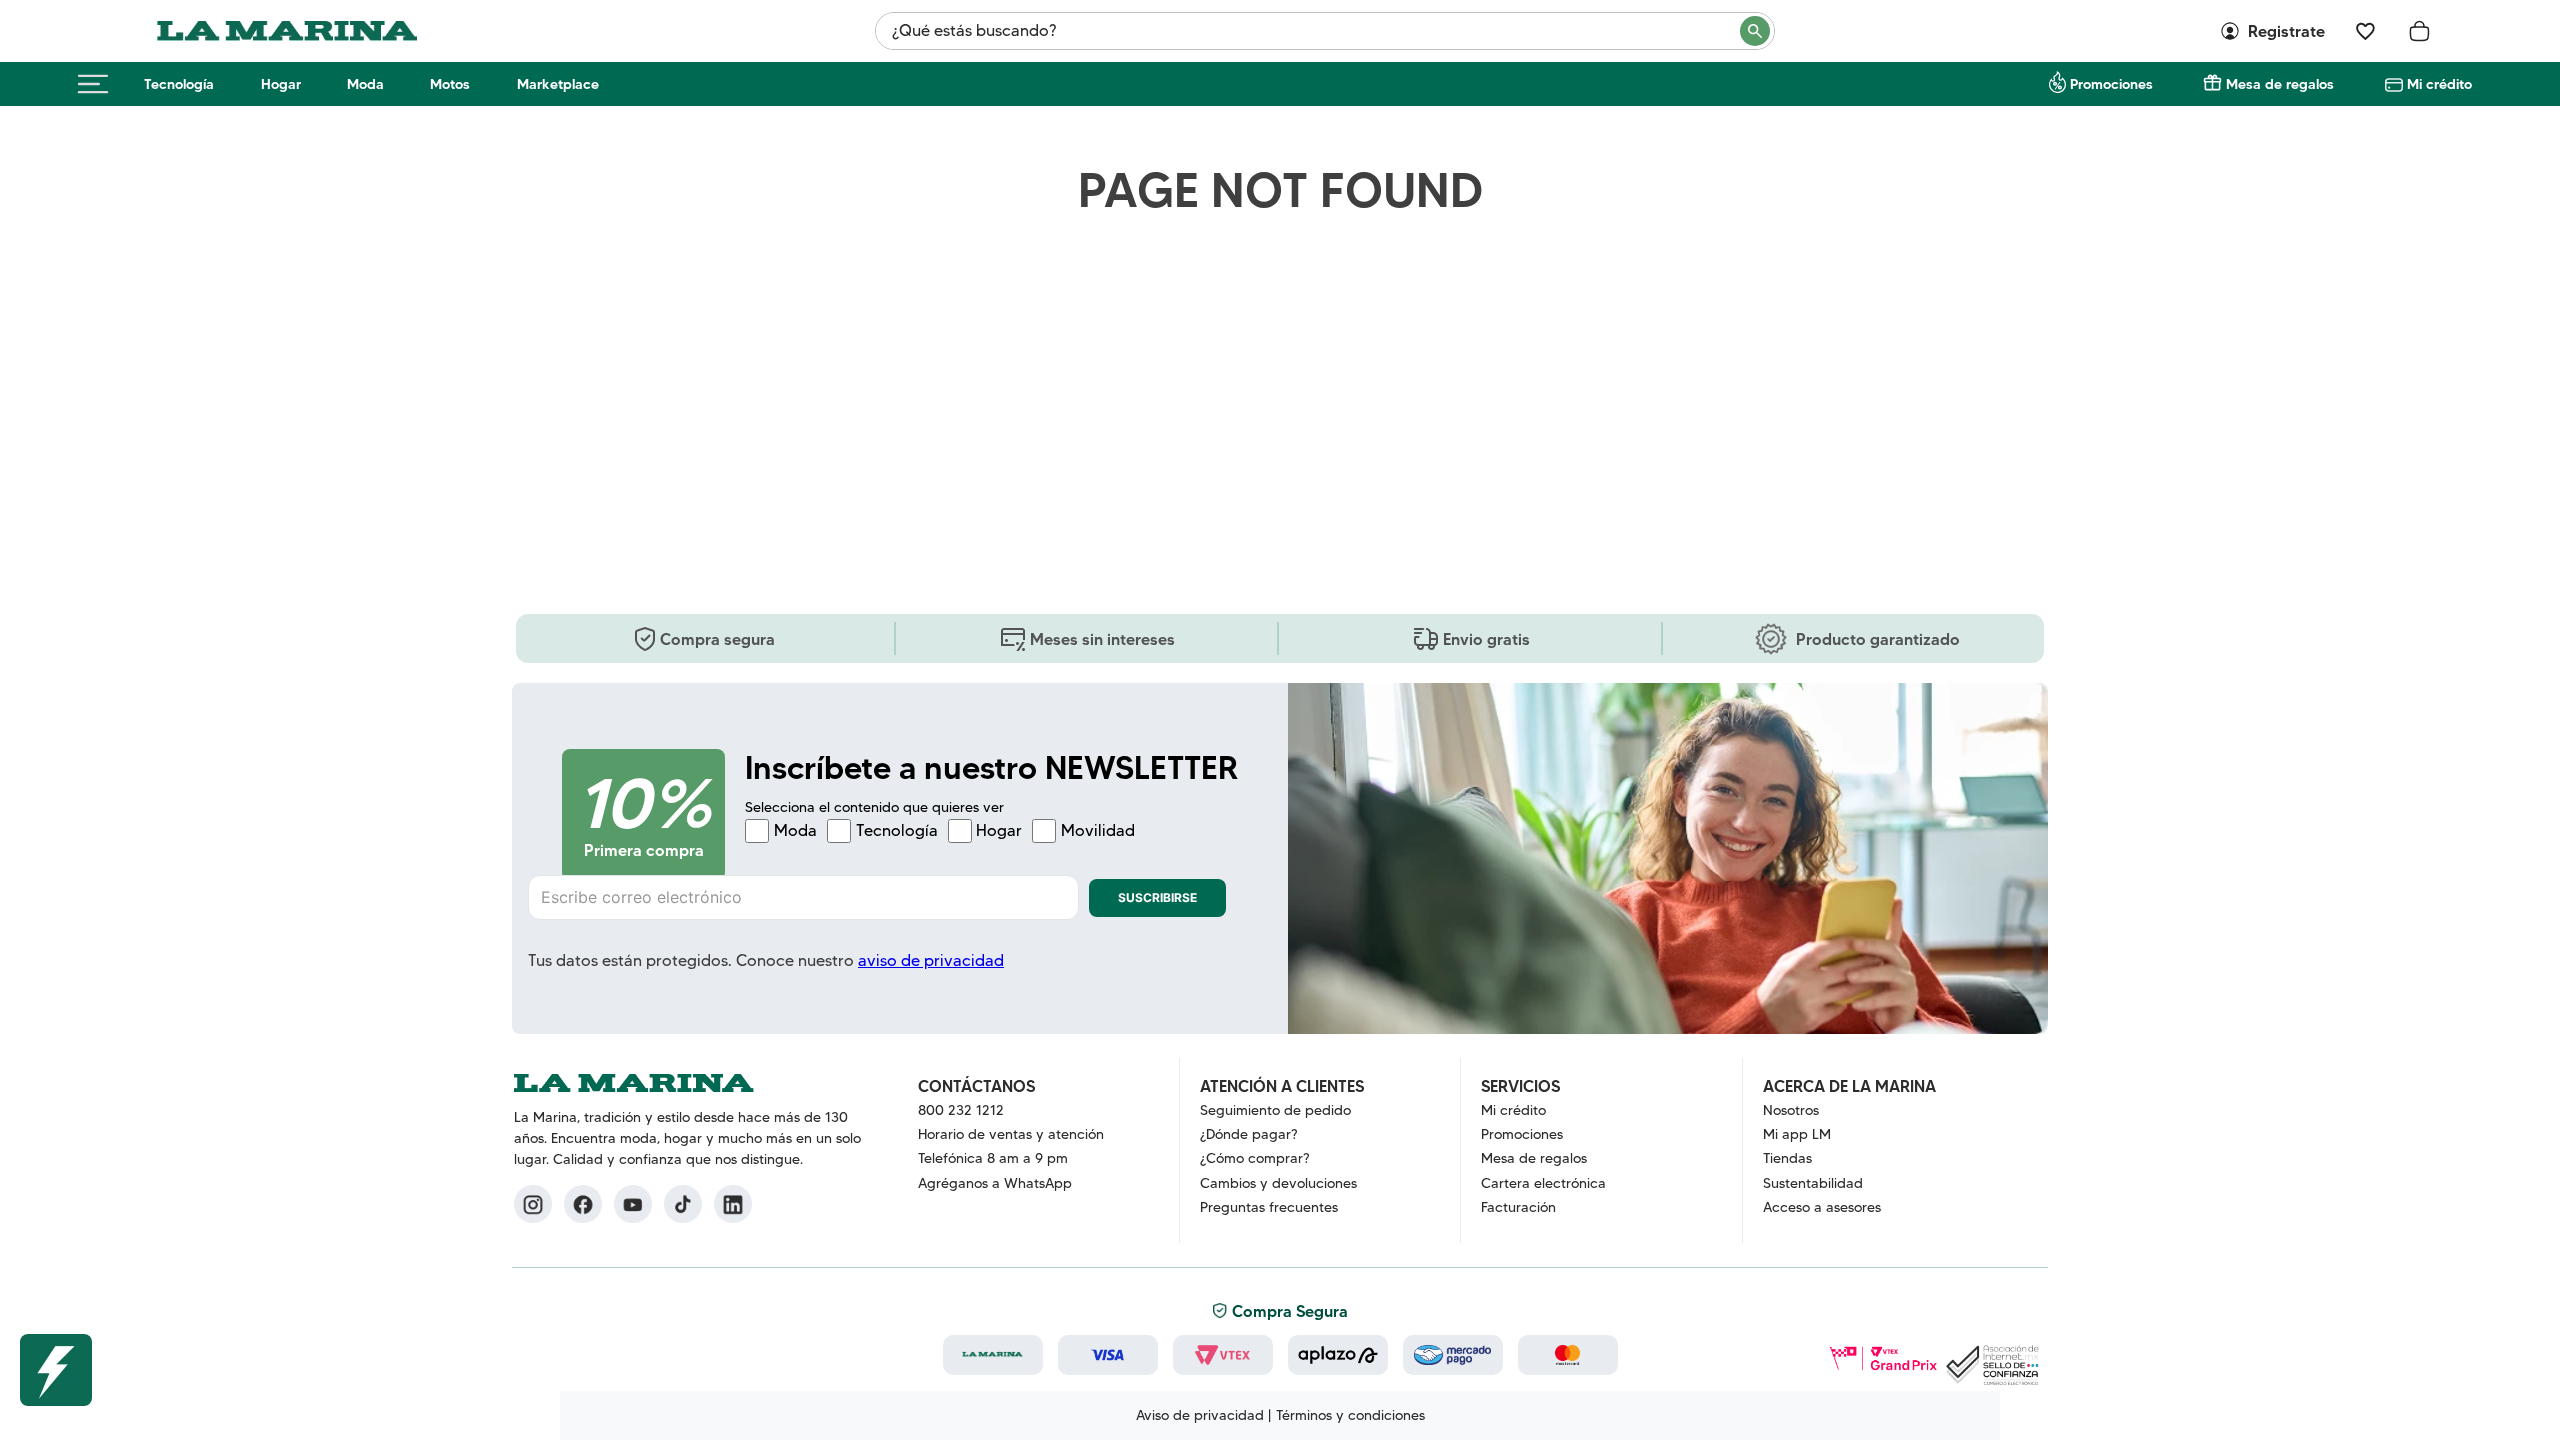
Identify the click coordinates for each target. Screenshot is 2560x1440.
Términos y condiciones (1350, 1415)
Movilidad (1098, 831)
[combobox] (1325, 31)
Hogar (281, 84)
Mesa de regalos (2280, 84)
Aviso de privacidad (1200, 1415)
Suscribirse (1157, 897)
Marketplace (558, 84)
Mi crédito (2439, 84)
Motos (450, 84)
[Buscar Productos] (1756, 31)
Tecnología (179, 84)
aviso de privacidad (931, 960)
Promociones (2111, 84)
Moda (365, 84)
